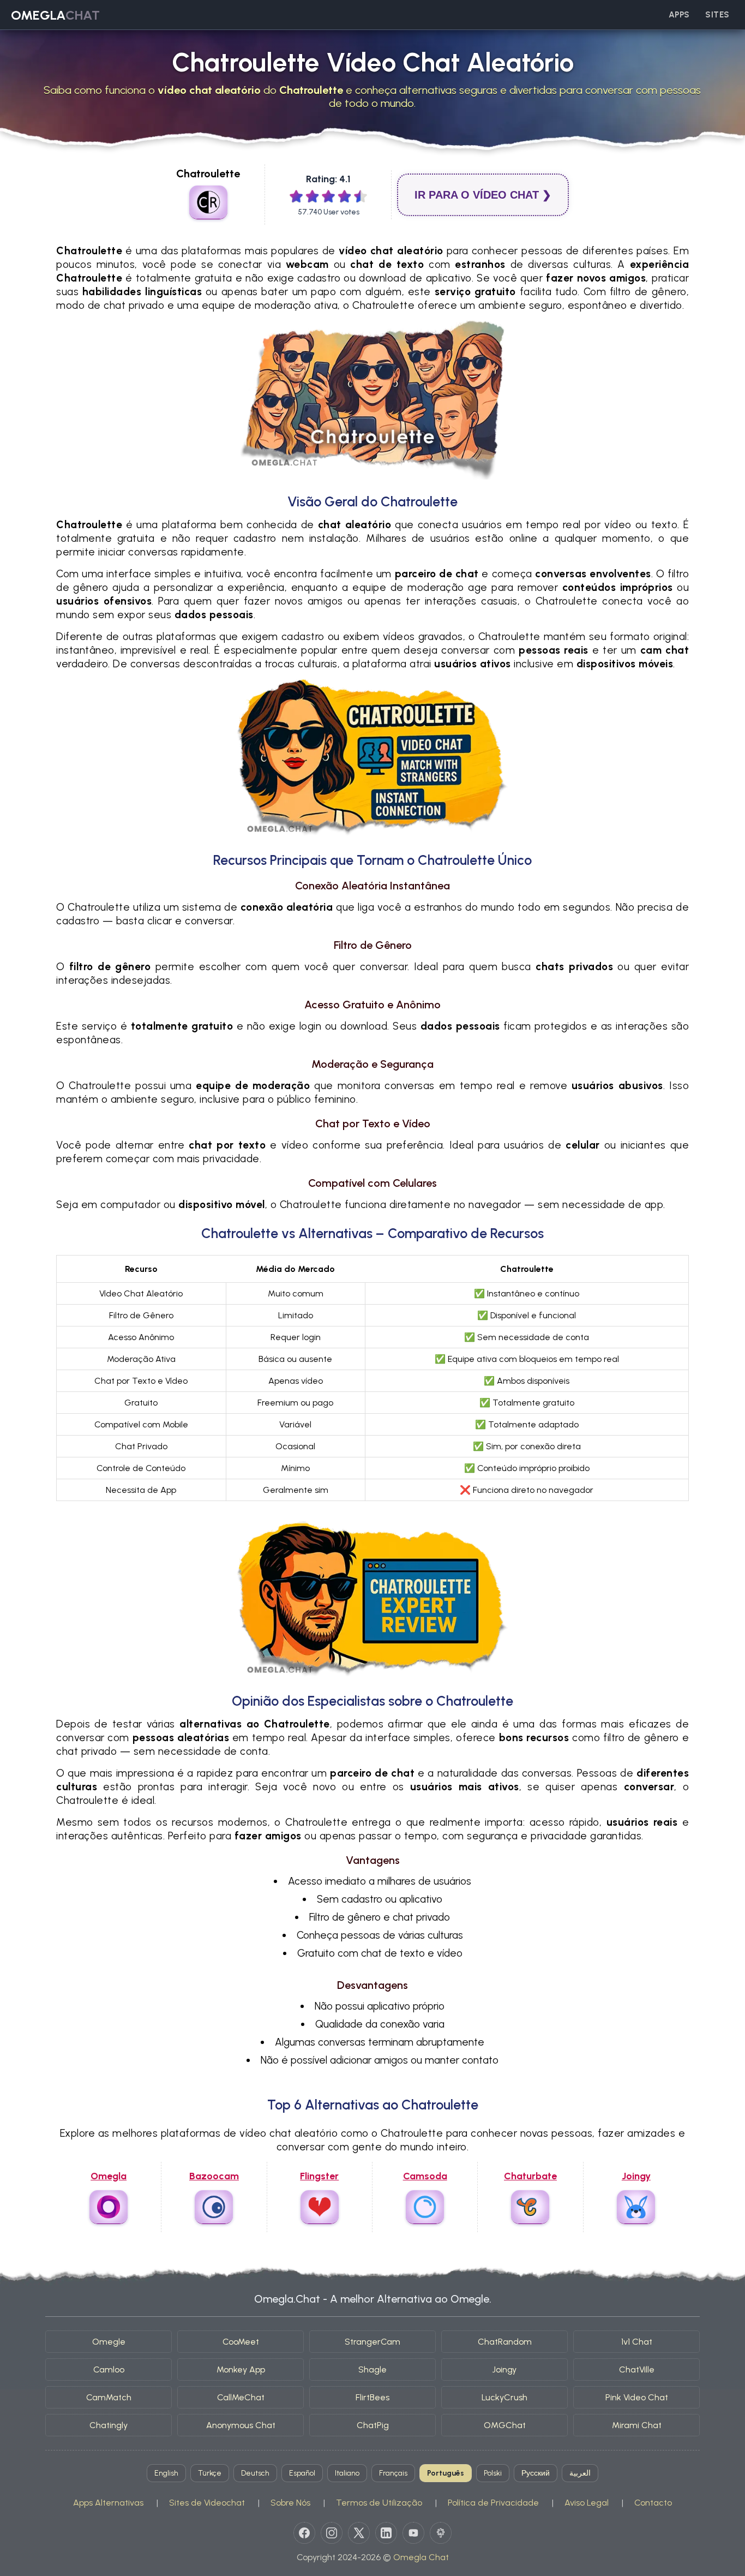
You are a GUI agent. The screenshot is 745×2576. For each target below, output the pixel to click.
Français (393, 2473)
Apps (679, 15)
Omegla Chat (421, 2557)
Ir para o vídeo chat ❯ (483, 195)
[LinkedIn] (386, 2533)
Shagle (372, 2369)
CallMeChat (241, 2397)
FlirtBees (372, 2397)
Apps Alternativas (108, 2503)
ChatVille (637, 2369)
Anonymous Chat (241, 2425)
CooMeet (241, 2342)
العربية (580, 2473)
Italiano (347, 2473)
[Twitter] (359, 2533)
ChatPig (373, 2425)
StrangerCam (372, 2342)
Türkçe (210, 2473)
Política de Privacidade (493, 2503)
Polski (493, 2473)
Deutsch (255, 2473)
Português (446, 2473)
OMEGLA (55, 15)
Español (302, 2473)
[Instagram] (332, 2533)
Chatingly (109, 2425)
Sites (717, 15)
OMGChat (505, 2425)
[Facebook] (304, 2533)
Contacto (653, 2503)
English (166, 2473)
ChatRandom (505, 2342)
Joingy (504, 2369)
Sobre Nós (290, 2503)
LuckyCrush (504, 2397)
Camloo (109, 2369)
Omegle (109, 2342)
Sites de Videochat (207, 2503)
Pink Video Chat (637, 2397)
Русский (536, 2473)
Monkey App (241, 2369)
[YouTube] (413, 2533)
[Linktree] (441, 2533)
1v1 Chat (637, 2342)
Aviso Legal (587, 2503)
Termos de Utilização (379, 2503)
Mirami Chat (637, 2425)
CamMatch (109, 2397)
